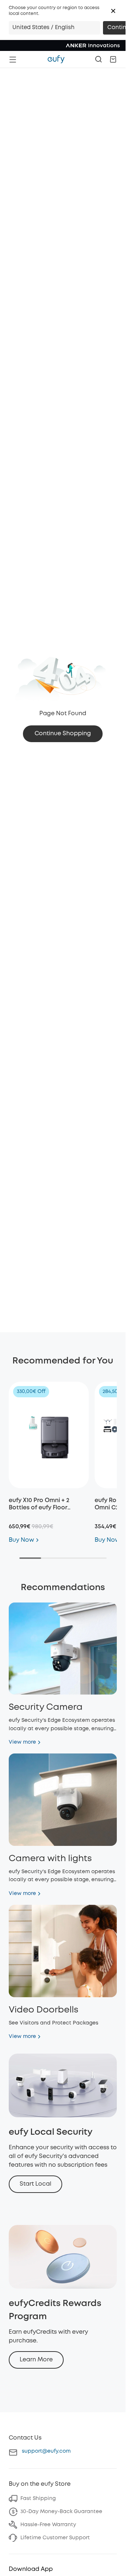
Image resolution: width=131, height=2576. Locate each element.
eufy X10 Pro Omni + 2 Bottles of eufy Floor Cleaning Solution (39, 1508)
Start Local (35, 2184)
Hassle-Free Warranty (48, 2525)
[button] (113, 11)
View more (22, 1742)
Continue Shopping (63, 734)
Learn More (36, 2360)
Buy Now (21, 1540)
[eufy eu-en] (56, 59)
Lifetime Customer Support (55, 2538)
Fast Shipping (38, 2499)
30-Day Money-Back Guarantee (61, 2512)
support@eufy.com (46, 2451)
